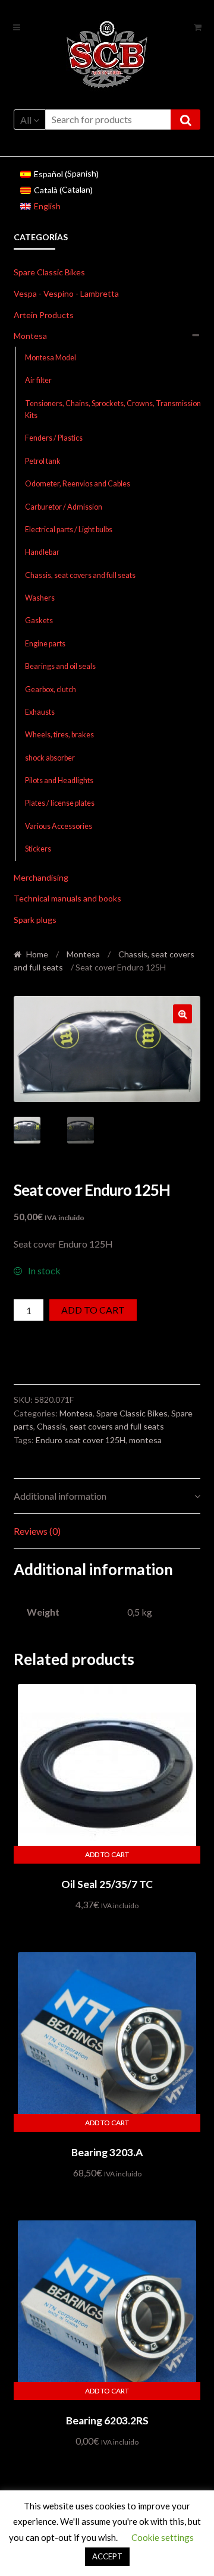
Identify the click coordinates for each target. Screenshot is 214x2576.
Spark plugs (35, 920)
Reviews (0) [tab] (37, 1531)
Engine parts (45, 644)
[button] (182, 1014)
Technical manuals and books (67, 898)
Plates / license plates (60, 803)
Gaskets (39, 621)
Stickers (38, 849)
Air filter (38, 380)
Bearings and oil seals (60, 666)
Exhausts (40, 712)
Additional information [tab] (60, 1496)
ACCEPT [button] (107, 2556)
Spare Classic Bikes (49, 272)
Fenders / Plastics (54, 438)
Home (37, 954)
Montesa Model (51, 358)
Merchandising (41, 877)
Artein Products (44, 315)
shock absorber (50, 758)
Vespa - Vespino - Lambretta (66, 293)
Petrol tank (43, 461)
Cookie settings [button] (163, 2537)
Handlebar (42, 552)
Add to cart (93, 1310)
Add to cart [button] (107, 1854)
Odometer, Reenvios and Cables (78, 484)
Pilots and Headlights (59, 780)
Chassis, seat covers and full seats (80, 575)
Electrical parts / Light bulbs (69, 530)
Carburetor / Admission (64, 507)
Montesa (30, 336)
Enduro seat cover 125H (81, 1440)
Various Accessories (59, 826)
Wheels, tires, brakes (59, 735)
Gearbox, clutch (51, 689)
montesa (145, 1440)
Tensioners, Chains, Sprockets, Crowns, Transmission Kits (113, 409)
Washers (40, 598)
